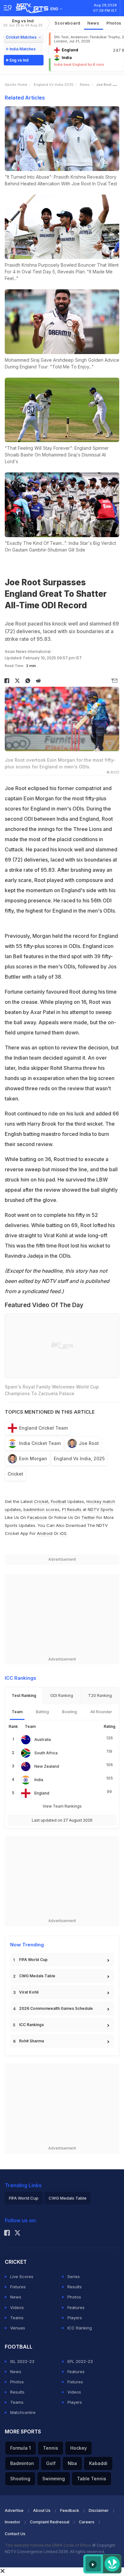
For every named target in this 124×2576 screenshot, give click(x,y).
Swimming (54, 2479)
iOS (63, 1533)
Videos (17, 2307)
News (93, 23)
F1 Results (72, 1509)
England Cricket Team (43, 1428)
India (39, 1780)
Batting (42, 1712)
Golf (51, 2463)
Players (75, 2318)
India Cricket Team (40, 1443)
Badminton (22, 2463)
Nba (72, 2463)
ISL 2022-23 (22, 2361)
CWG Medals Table (37, 1976)
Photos (74, 2297)
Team (17, 1712)
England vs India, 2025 (79, 1458)
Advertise (14, 2510)
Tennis (51, 2448)
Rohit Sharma (31, 2041)
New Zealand (47, 1766)
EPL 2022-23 (80, 2361)
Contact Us (15, 2534)
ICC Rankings (31, 2025)
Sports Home (16, 85)
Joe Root (89, 1443)
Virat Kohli (29, 1992)
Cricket (15, 1474)
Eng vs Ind (23, 23)
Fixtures (18, 2287)
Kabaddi (98, 2463)
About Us (42, 2510)
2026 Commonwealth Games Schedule (56, 2008)
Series (74, 2276)
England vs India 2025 (54, 85)
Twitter (88, 1517)
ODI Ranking (62, 1695)
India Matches (23, 49)
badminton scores (41, 1509)
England (42, 1793)
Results (75, 2287)
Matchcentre (23, 2412)
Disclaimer (99, 2510)
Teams (17, 2318)
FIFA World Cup (33, 1960)
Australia (43, 1740)
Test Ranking (24, 1695)
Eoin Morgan (33, 1458)
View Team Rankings (62, 1806)
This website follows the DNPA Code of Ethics (48, 2545)
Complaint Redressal (50, 2522)
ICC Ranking (80, 2328)
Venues (18, 2328)
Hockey (79, 2448)
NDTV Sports (100, 1509)
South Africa (46, 1753)
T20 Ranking (100, 1695)
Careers (87, 2522)
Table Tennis (92, 2479)
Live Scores (22, 2276)
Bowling (69, 1712)
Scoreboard (68, 23)
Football (59, 1501)
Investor (13, 2522)
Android (45, 1533)
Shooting (20, 2479)
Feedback (70, 2510)
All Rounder (101, 1712)
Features (76, 2307)
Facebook (37, 1517)
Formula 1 (21, 2448)
